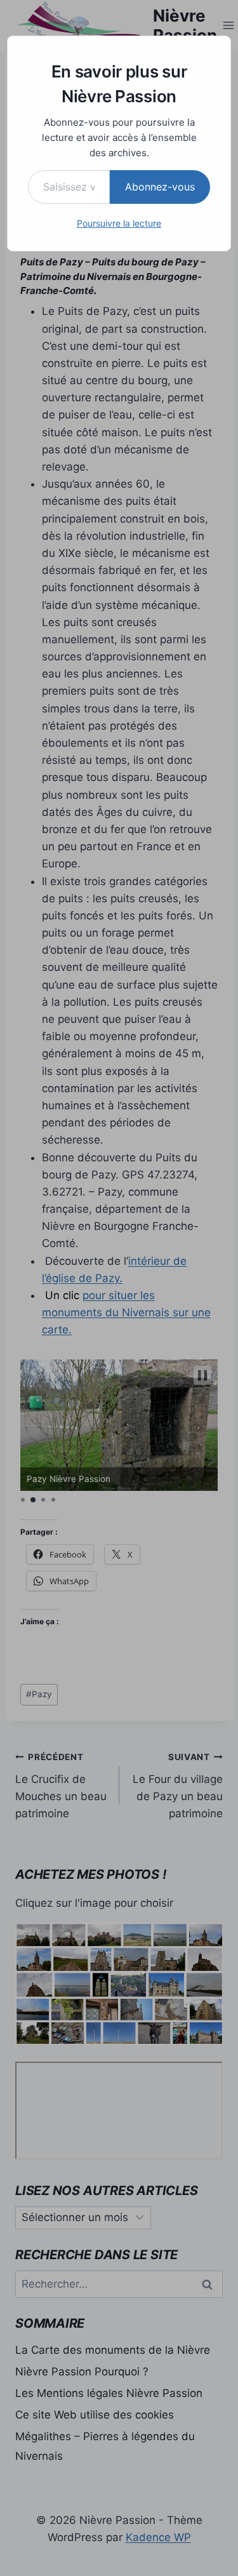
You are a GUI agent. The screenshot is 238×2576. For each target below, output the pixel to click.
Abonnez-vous (160, 187)
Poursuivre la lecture (119, 223)
